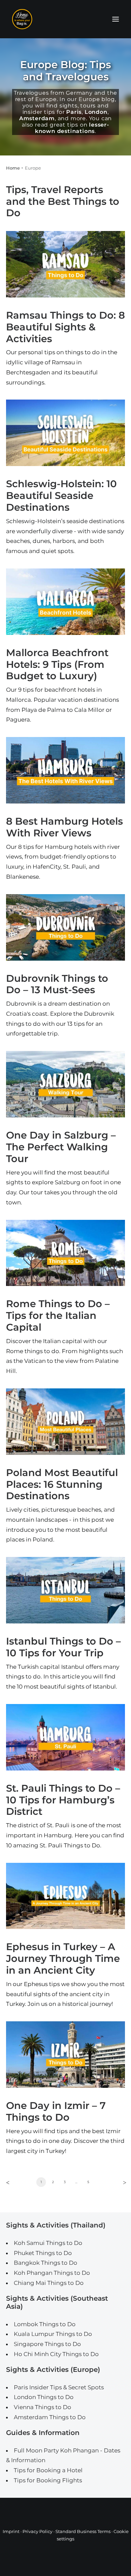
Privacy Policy (37, 2531)
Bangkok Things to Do (46, 2263)
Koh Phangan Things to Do (52, 2273)
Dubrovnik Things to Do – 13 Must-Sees (57, 984)
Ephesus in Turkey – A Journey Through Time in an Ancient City (63, 1958)
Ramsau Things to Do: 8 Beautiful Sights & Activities (65, 327)
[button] (116, 19)
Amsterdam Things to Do (50, 2417)
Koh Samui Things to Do (48, 2243)
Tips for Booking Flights (48, 2480)
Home (13, 168)
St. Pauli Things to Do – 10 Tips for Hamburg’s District (63, 1800)
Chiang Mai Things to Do (49, 2283)
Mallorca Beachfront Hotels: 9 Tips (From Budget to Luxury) (57, 664)
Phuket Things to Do (43, 2253)
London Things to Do (44, 2397)
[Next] (122, 2184)
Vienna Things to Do (42, 2407)
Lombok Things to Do (45, 2324)
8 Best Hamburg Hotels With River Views (64, 827)
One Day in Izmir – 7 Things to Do (56, 2111)
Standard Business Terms (83, 2531)
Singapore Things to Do (47, 2344)
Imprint (11, 2531)
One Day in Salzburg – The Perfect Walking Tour (61, 1147)
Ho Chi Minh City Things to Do (56, 2354)
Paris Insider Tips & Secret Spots (59, 2387)
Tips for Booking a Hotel (48, 2470)
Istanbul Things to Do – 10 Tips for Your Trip (63, 1647)
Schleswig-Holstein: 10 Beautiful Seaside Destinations (61, 495)
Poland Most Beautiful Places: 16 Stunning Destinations (62, 1484)
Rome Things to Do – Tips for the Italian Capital (58, 1315)
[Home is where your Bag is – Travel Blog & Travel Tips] (65, 19)
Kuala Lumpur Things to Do (53, 2334)
